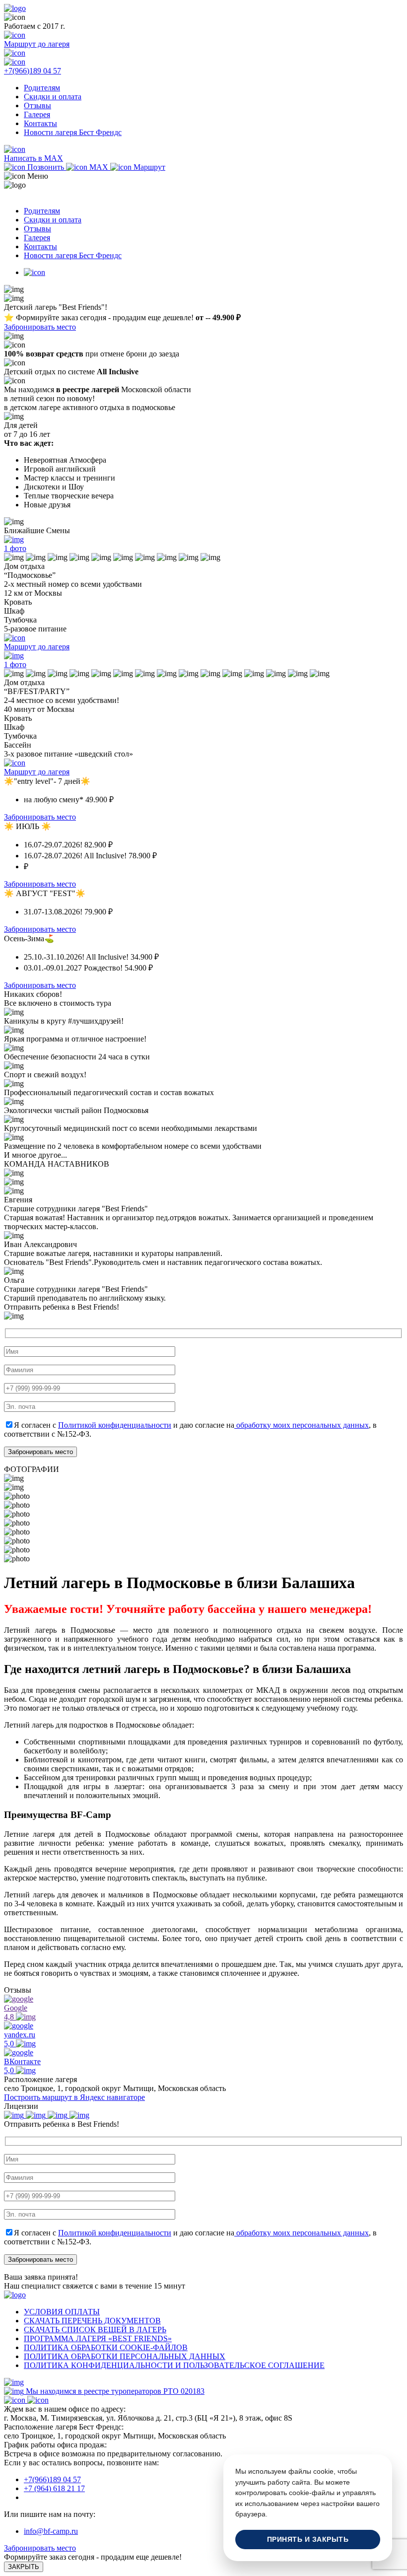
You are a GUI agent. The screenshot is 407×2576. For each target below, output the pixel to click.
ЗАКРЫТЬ (24, 2567)
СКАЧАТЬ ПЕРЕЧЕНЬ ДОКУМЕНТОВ (92, 2321)
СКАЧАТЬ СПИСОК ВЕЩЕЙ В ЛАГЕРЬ (95, 2330)
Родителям (42, 88)
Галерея (37, 114)
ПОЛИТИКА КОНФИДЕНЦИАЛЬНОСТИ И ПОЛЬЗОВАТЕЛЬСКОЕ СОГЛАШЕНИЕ (174, 2365)
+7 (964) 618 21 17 (54, 2488)
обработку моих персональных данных (302, 1425)
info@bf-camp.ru (51, 2531)
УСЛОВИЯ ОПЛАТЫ (62, 2312)
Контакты (40, 123)
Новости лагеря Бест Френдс (73, 132)
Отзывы (37, 105)
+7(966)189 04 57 (52, 2479)
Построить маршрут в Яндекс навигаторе (74, 2097)
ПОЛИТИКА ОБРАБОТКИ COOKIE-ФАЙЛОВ (106, 2347)
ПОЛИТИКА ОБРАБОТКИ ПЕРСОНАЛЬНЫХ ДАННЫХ (125, 2356)
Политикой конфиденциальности (115, 1425)
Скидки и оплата (53, 97)
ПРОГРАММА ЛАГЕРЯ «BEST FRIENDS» (98, 2338)
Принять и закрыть (308, 2540)
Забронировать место (40, 327)
